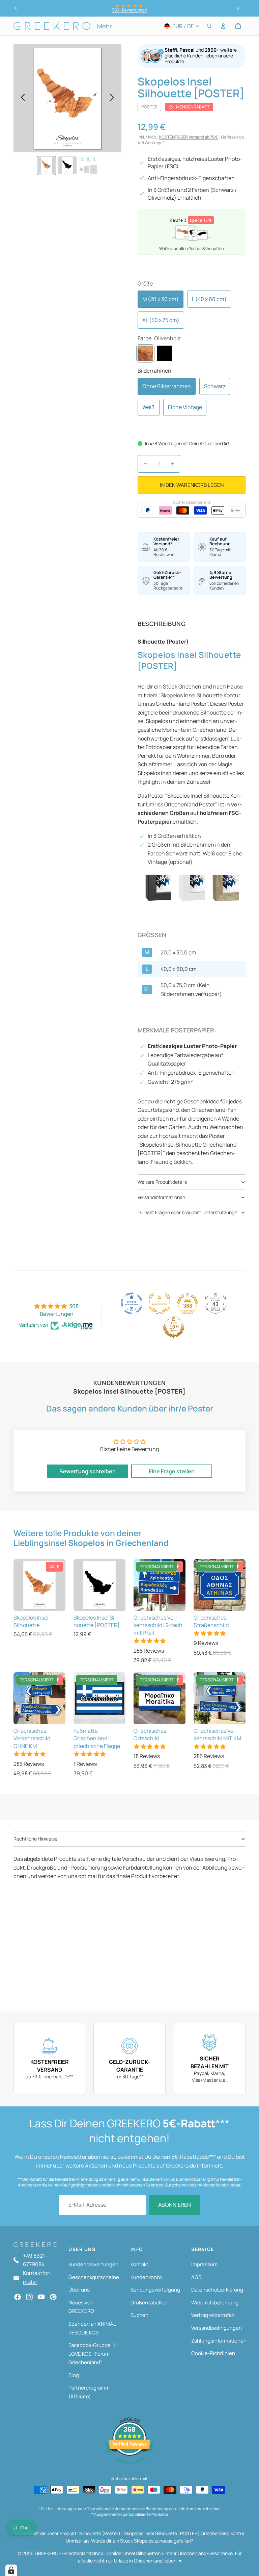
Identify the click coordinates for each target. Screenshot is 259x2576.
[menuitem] (104, 26)
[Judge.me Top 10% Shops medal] (174, 1327)
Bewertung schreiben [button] (88, 1471)
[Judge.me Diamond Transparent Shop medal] (132, 1303)
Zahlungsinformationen (219, 2341)
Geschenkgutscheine (94, 2277)
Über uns (79, 2290)
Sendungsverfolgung (155, 2290)
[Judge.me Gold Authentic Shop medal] (160, 1303)
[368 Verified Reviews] (129, 2468)
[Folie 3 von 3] (88, 166)
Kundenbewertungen (93, 2264)
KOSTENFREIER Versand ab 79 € (188, 137)
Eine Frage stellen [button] (172, 1471)
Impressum (204, 2264)
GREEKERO (47, 2553)
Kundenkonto (146, 2277)
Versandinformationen (161, 1197)
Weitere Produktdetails (162, 1182)
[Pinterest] (53, 2297)
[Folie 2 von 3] (67, 166)
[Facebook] (18, 2297)
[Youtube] (41, 2297)
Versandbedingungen (217, 2328)
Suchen (139, 2315)
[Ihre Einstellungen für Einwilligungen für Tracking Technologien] (11, 2570)
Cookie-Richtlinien (213, 2353)
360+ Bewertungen (129, 10)
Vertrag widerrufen (213, 2315)
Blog (74, 2375)
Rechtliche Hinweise (35, 1839)
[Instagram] (29, 2297)
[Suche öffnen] (209, 26)
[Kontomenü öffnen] (223, 26)
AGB (196, 2277)
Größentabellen (149, 2303)
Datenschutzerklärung (217, 2290)
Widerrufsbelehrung (215, 2303)
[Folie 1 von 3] (47, 166)
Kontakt (139, 2264)
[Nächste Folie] (238, 8)
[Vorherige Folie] (16, 8)
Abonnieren (175, 2205)
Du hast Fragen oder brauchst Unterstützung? (187, 1212)
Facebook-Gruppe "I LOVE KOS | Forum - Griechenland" (92, 2354)
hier (216, 2509)
